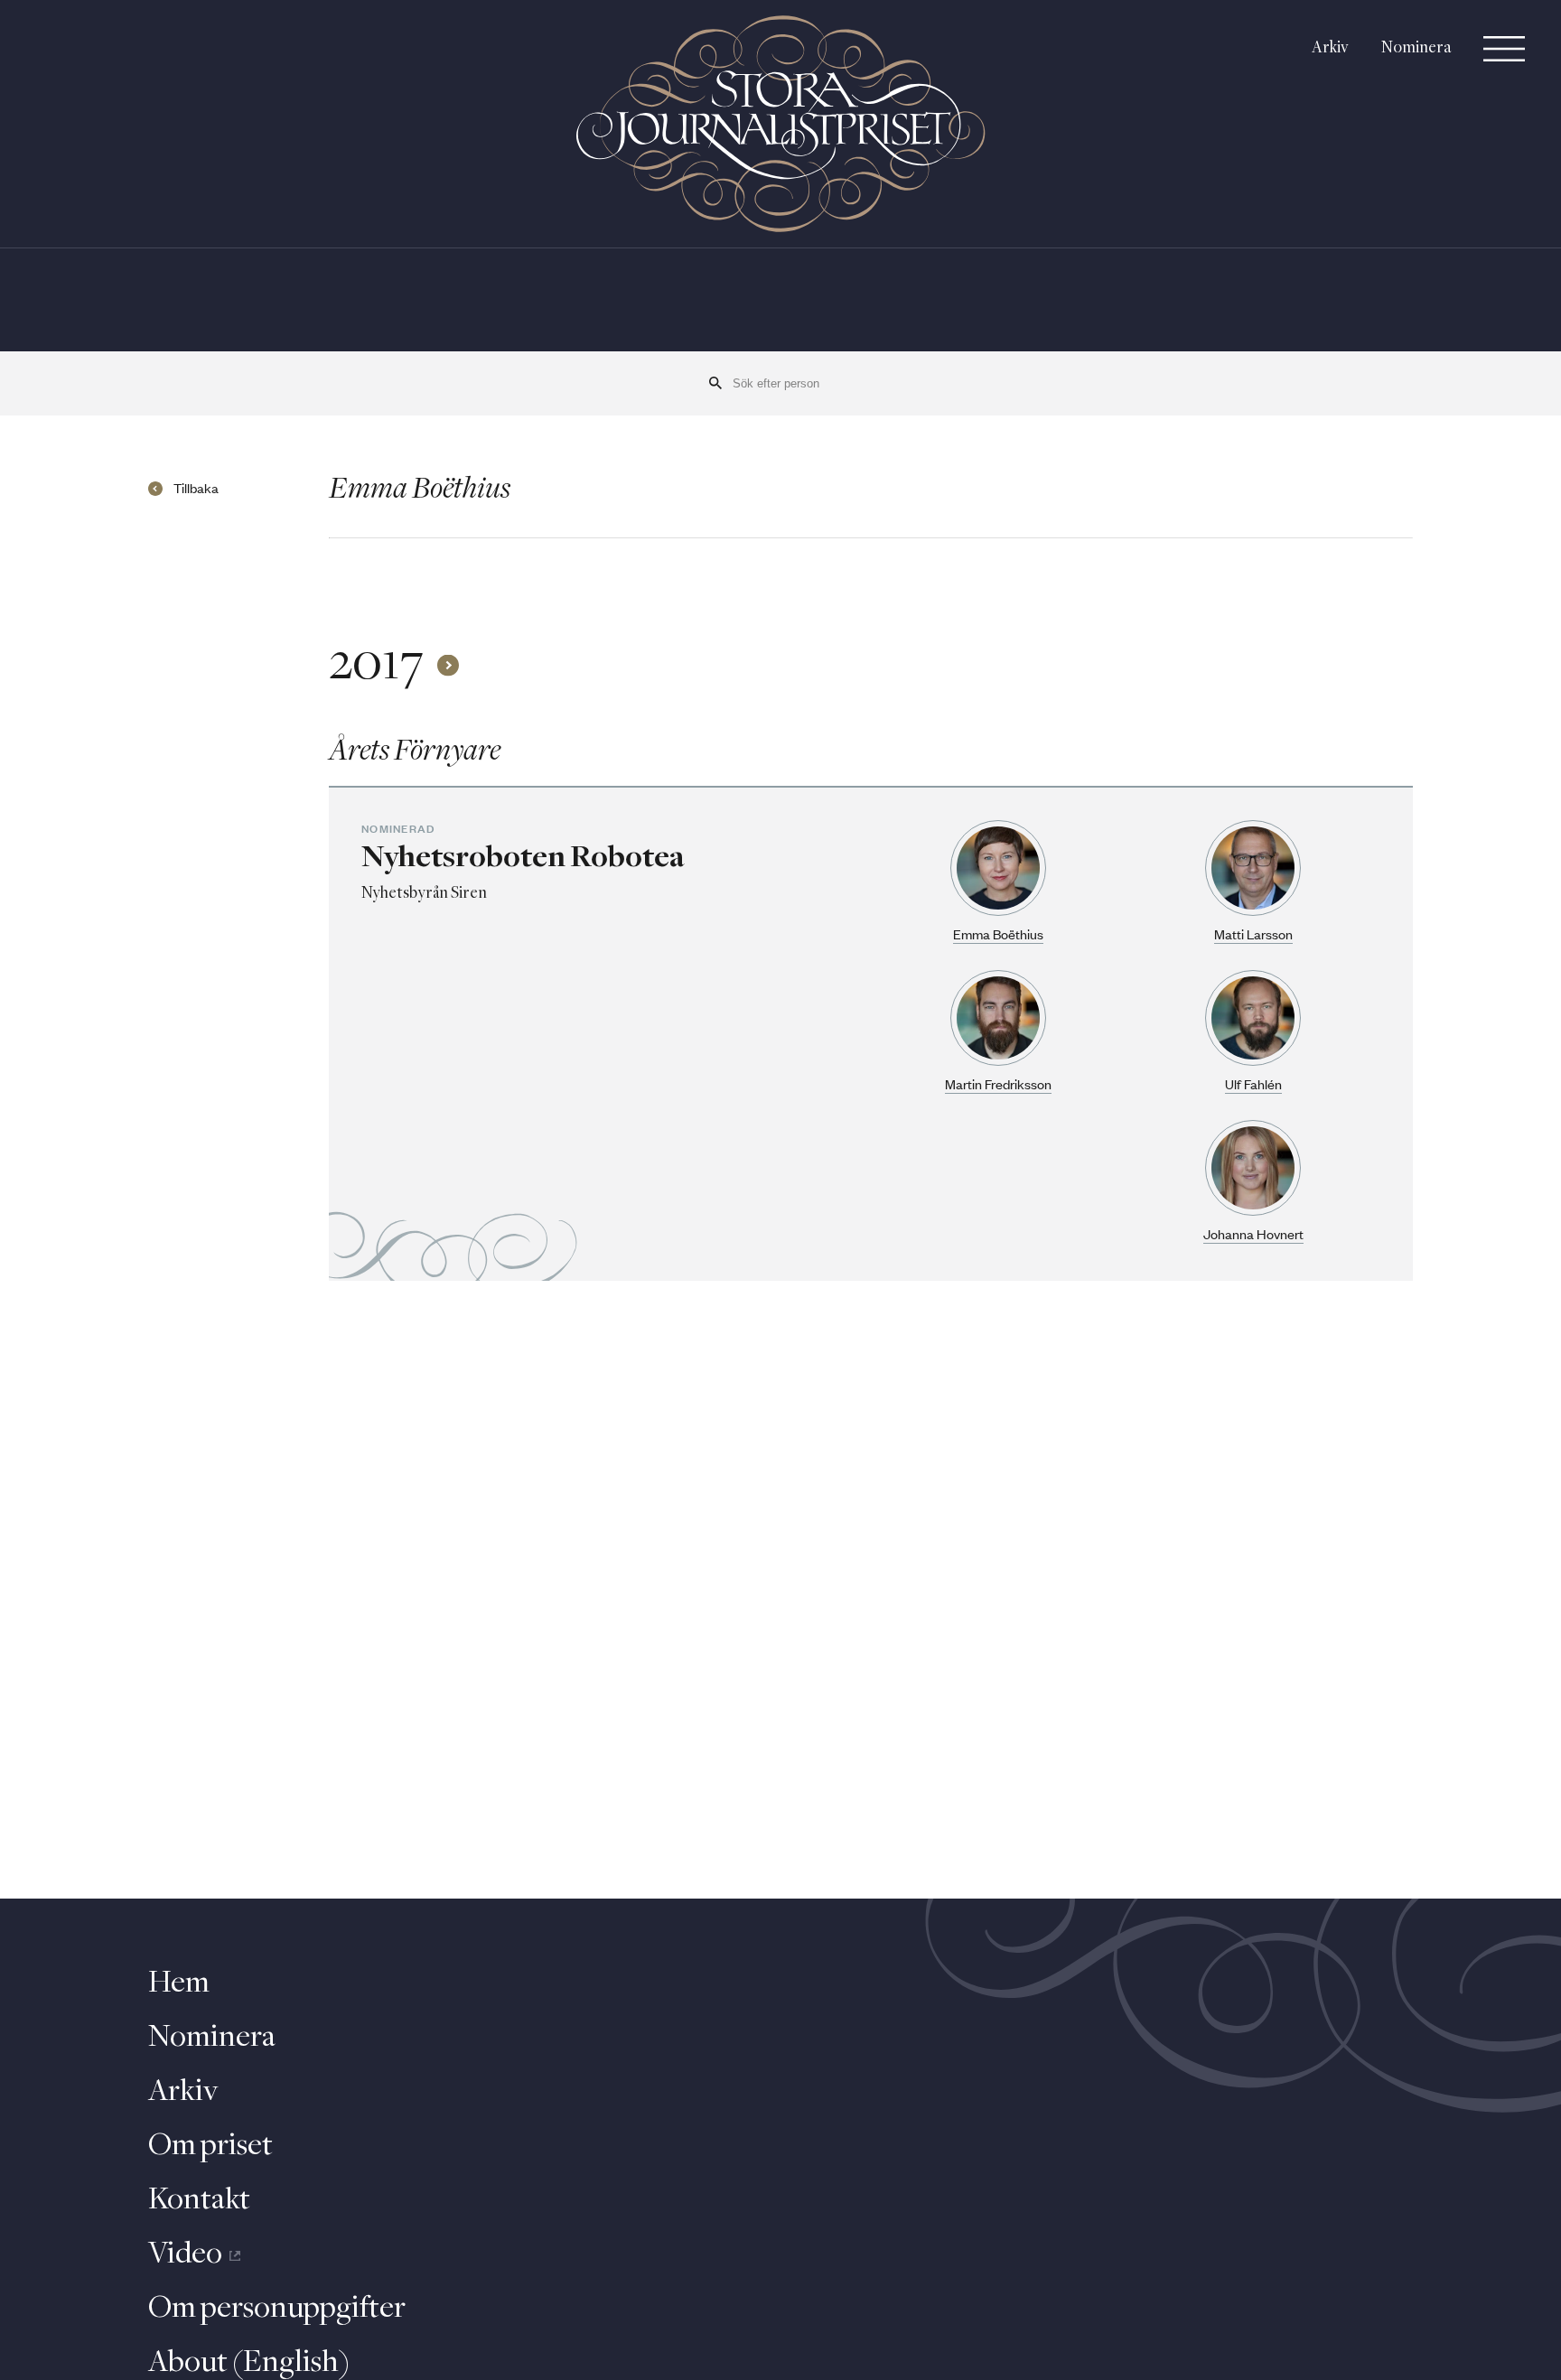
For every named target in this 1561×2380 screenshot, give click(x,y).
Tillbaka (196, 489)
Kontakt (199, 2200)
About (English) (249, 2363)
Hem (179, 1983)
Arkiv (1330, 48)
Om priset (210, 2146)
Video (185, 2254)
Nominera (1416, 48)
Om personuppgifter (277, 2309)
